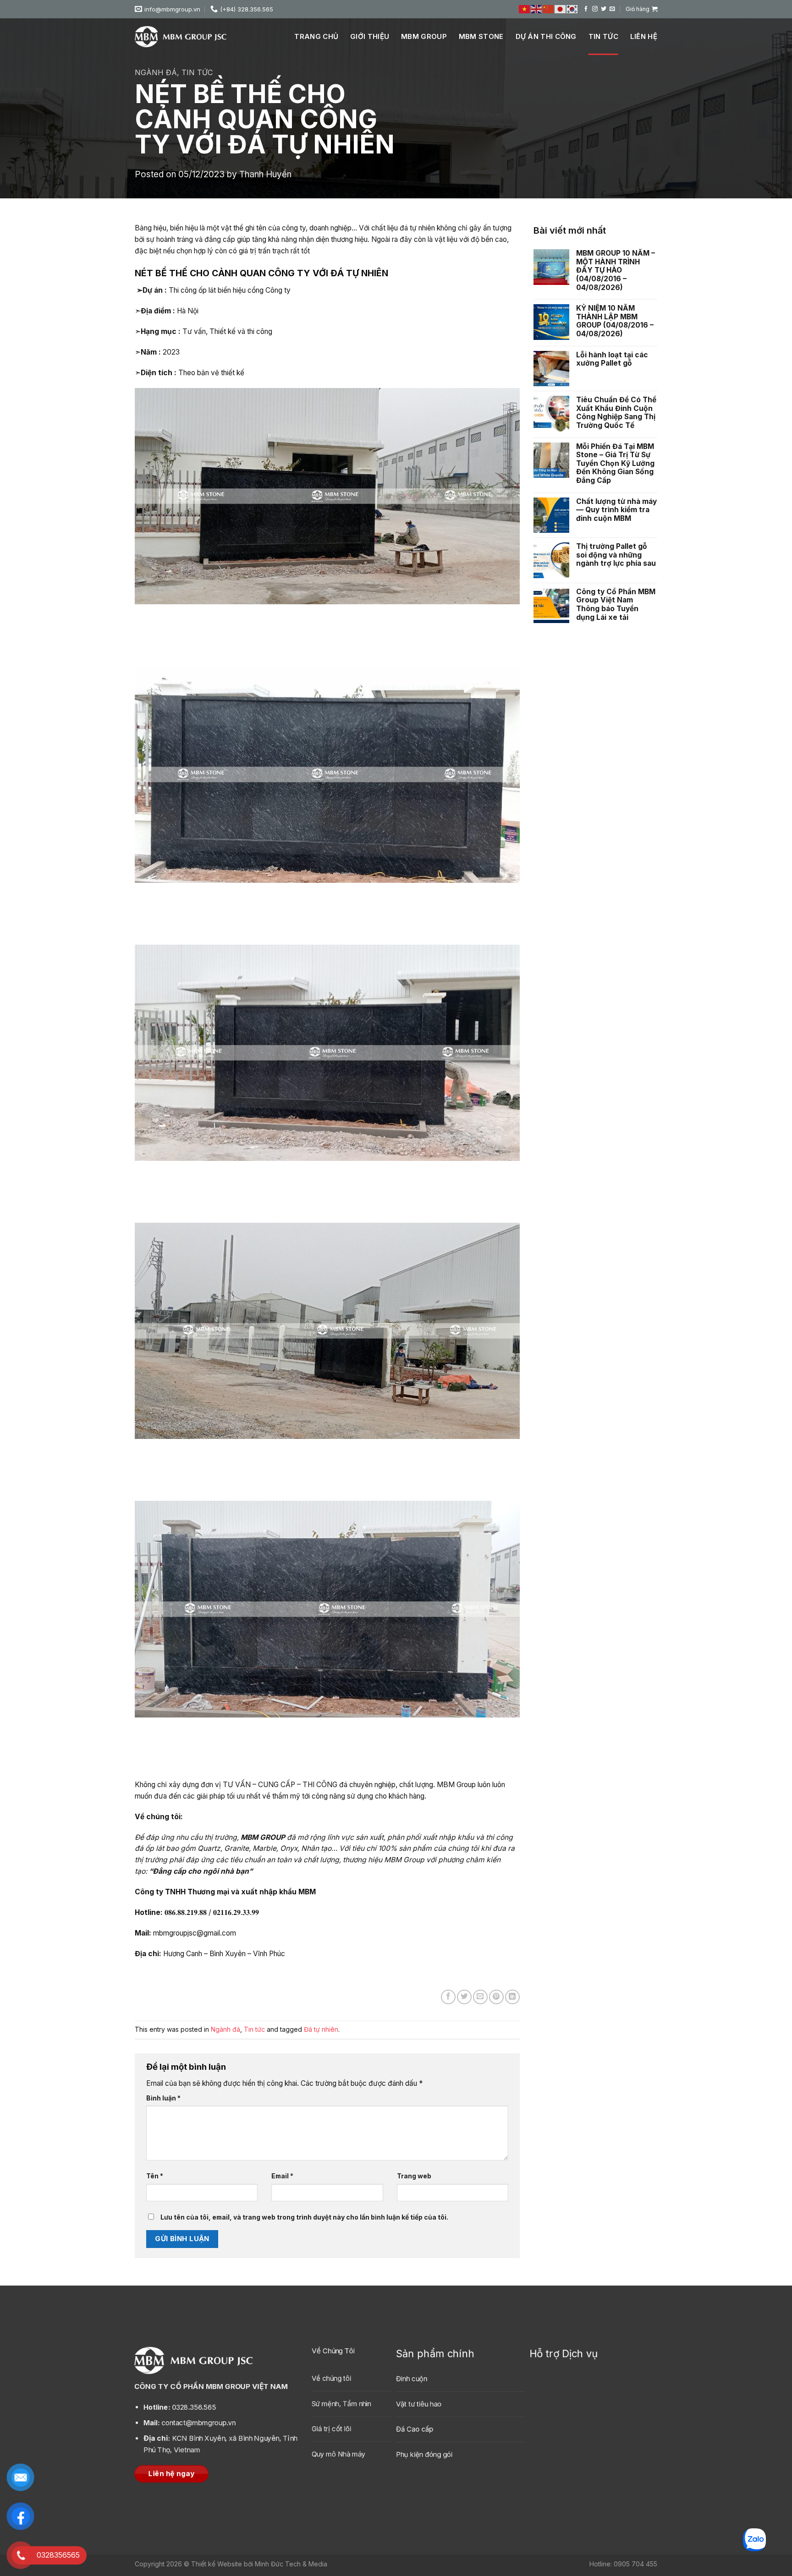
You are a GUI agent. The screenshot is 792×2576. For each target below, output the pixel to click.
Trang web (414, 2176)
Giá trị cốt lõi (331, 2429)
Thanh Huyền (265, 174)
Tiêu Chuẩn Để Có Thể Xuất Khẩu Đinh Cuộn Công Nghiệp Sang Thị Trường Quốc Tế (616, 413)
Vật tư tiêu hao (419, 2404)
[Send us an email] (612, 9)
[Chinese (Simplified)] (549, 9)
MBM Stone (481, 36)
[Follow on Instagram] (595, 9)
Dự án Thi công (546, 36)
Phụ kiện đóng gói (424, 2455)
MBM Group (424, 36)
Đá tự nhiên (321, 2029)
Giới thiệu (370, 36)
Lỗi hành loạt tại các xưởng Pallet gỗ (612, 359)
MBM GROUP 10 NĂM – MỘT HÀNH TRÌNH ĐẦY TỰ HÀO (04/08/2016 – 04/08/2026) (616, 270)
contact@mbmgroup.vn (190, 2423)
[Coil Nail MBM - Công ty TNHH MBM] (181, 37)
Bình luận (163, 2098)
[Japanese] (561, 9)
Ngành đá (156, 72)
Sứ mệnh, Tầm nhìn (341, 2404)
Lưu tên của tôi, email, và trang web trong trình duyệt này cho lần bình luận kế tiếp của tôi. (304, 2217)
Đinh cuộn (412, 2379)
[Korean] (572, 9)
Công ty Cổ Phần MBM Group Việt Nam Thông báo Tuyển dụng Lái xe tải (616, 605)
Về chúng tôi (331, 2378)
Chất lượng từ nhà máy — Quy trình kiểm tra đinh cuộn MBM (616, 510)
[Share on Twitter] (464, 1997)
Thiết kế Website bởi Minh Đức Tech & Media (259, 2564)
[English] (537, 9)
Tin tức (603, 36)
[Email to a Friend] (480, 1997)
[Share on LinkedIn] (512, 1997)
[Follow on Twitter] (604, 9)
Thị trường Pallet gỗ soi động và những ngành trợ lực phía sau (616, 555)
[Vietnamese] (525, 9)
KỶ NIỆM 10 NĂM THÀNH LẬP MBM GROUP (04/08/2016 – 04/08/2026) (615, 321)
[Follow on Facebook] (586, 9)
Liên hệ (644, 36)
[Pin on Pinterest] (496, 1997)
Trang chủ (316, 36)
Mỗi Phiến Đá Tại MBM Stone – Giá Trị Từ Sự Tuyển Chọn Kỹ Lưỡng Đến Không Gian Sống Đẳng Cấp (615, 464)
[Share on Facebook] (448, 1997)
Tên (155, 2176)
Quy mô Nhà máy (338, 2454)
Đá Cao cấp (415, 2430)
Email (282, 2176)
